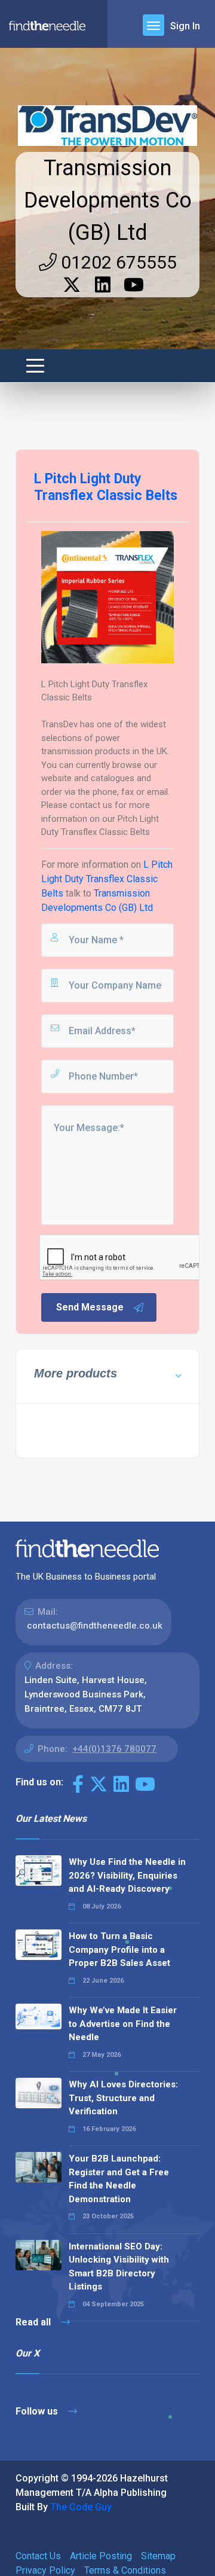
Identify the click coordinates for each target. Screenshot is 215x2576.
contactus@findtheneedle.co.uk (95, 1626)
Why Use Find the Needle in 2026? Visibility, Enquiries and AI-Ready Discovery (127, 1875)
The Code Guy (81, 2507)
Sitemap (158, 2556)
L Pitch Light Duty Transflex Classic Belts (107, 879)
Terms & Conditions (125, 2570)
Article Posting (101, 2556)
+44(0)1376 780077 (114, 1749)
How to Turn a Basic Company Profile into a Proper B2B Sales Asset (119, 1949)
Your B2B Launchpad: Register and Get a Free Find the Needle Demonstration (119, 2179)
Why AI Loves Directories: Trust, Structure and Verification (123, 2098)
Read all (34, 2322)
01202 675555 (117, 262)
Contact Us (38, 2556)
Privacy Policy (45, 2570)
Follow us (38, 2411)
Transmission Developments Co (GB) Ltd (108, 200)
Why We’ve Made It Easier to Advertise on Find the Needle (123, 2024)
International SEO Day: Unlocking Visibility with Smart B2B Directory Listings (119, 2267)
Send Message (90, 1307)
